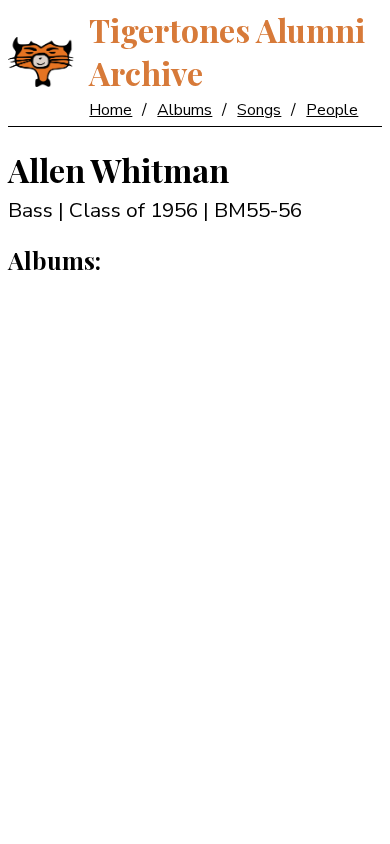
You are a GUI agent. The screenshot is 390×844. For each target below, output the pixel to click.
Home (110, 110)
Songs (259, 110)
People (332, 110)
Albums (184, 110)
